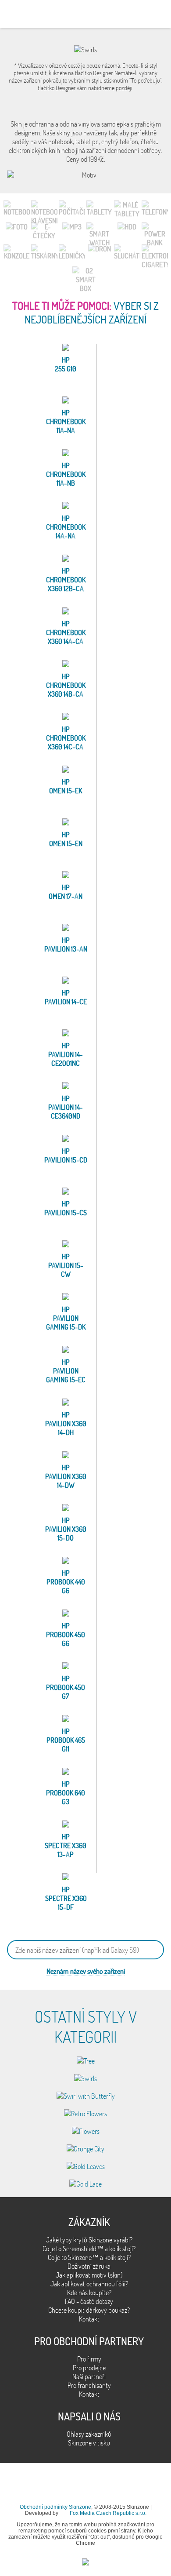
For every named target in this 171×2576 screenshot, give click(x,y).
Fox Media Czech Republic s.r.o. (108, 2513)
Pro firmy (89, 2359)
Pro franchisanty (89, 2385)
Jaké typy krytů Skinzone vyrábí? (89, 2240)
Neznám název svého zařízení (86, 1971)
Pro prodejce (89, 2368)
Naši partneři (89, 2376)
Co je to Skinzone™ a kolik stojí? (89, 2257)
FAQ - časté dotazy (89, 2301)
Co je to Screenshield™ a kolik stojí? (89, 2249)
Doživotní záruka (89, 2266)
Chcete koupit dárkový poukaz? (89, 2310)
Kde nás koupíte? (89, 2293)
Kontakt (89, 2319)
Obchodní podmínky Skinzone (55, 2507)
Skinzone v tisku (89, 2443)
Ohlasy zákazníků (89, 2434)
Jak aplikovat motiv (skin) (89, 2275)
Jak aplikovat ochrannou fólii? (89, 2284)
